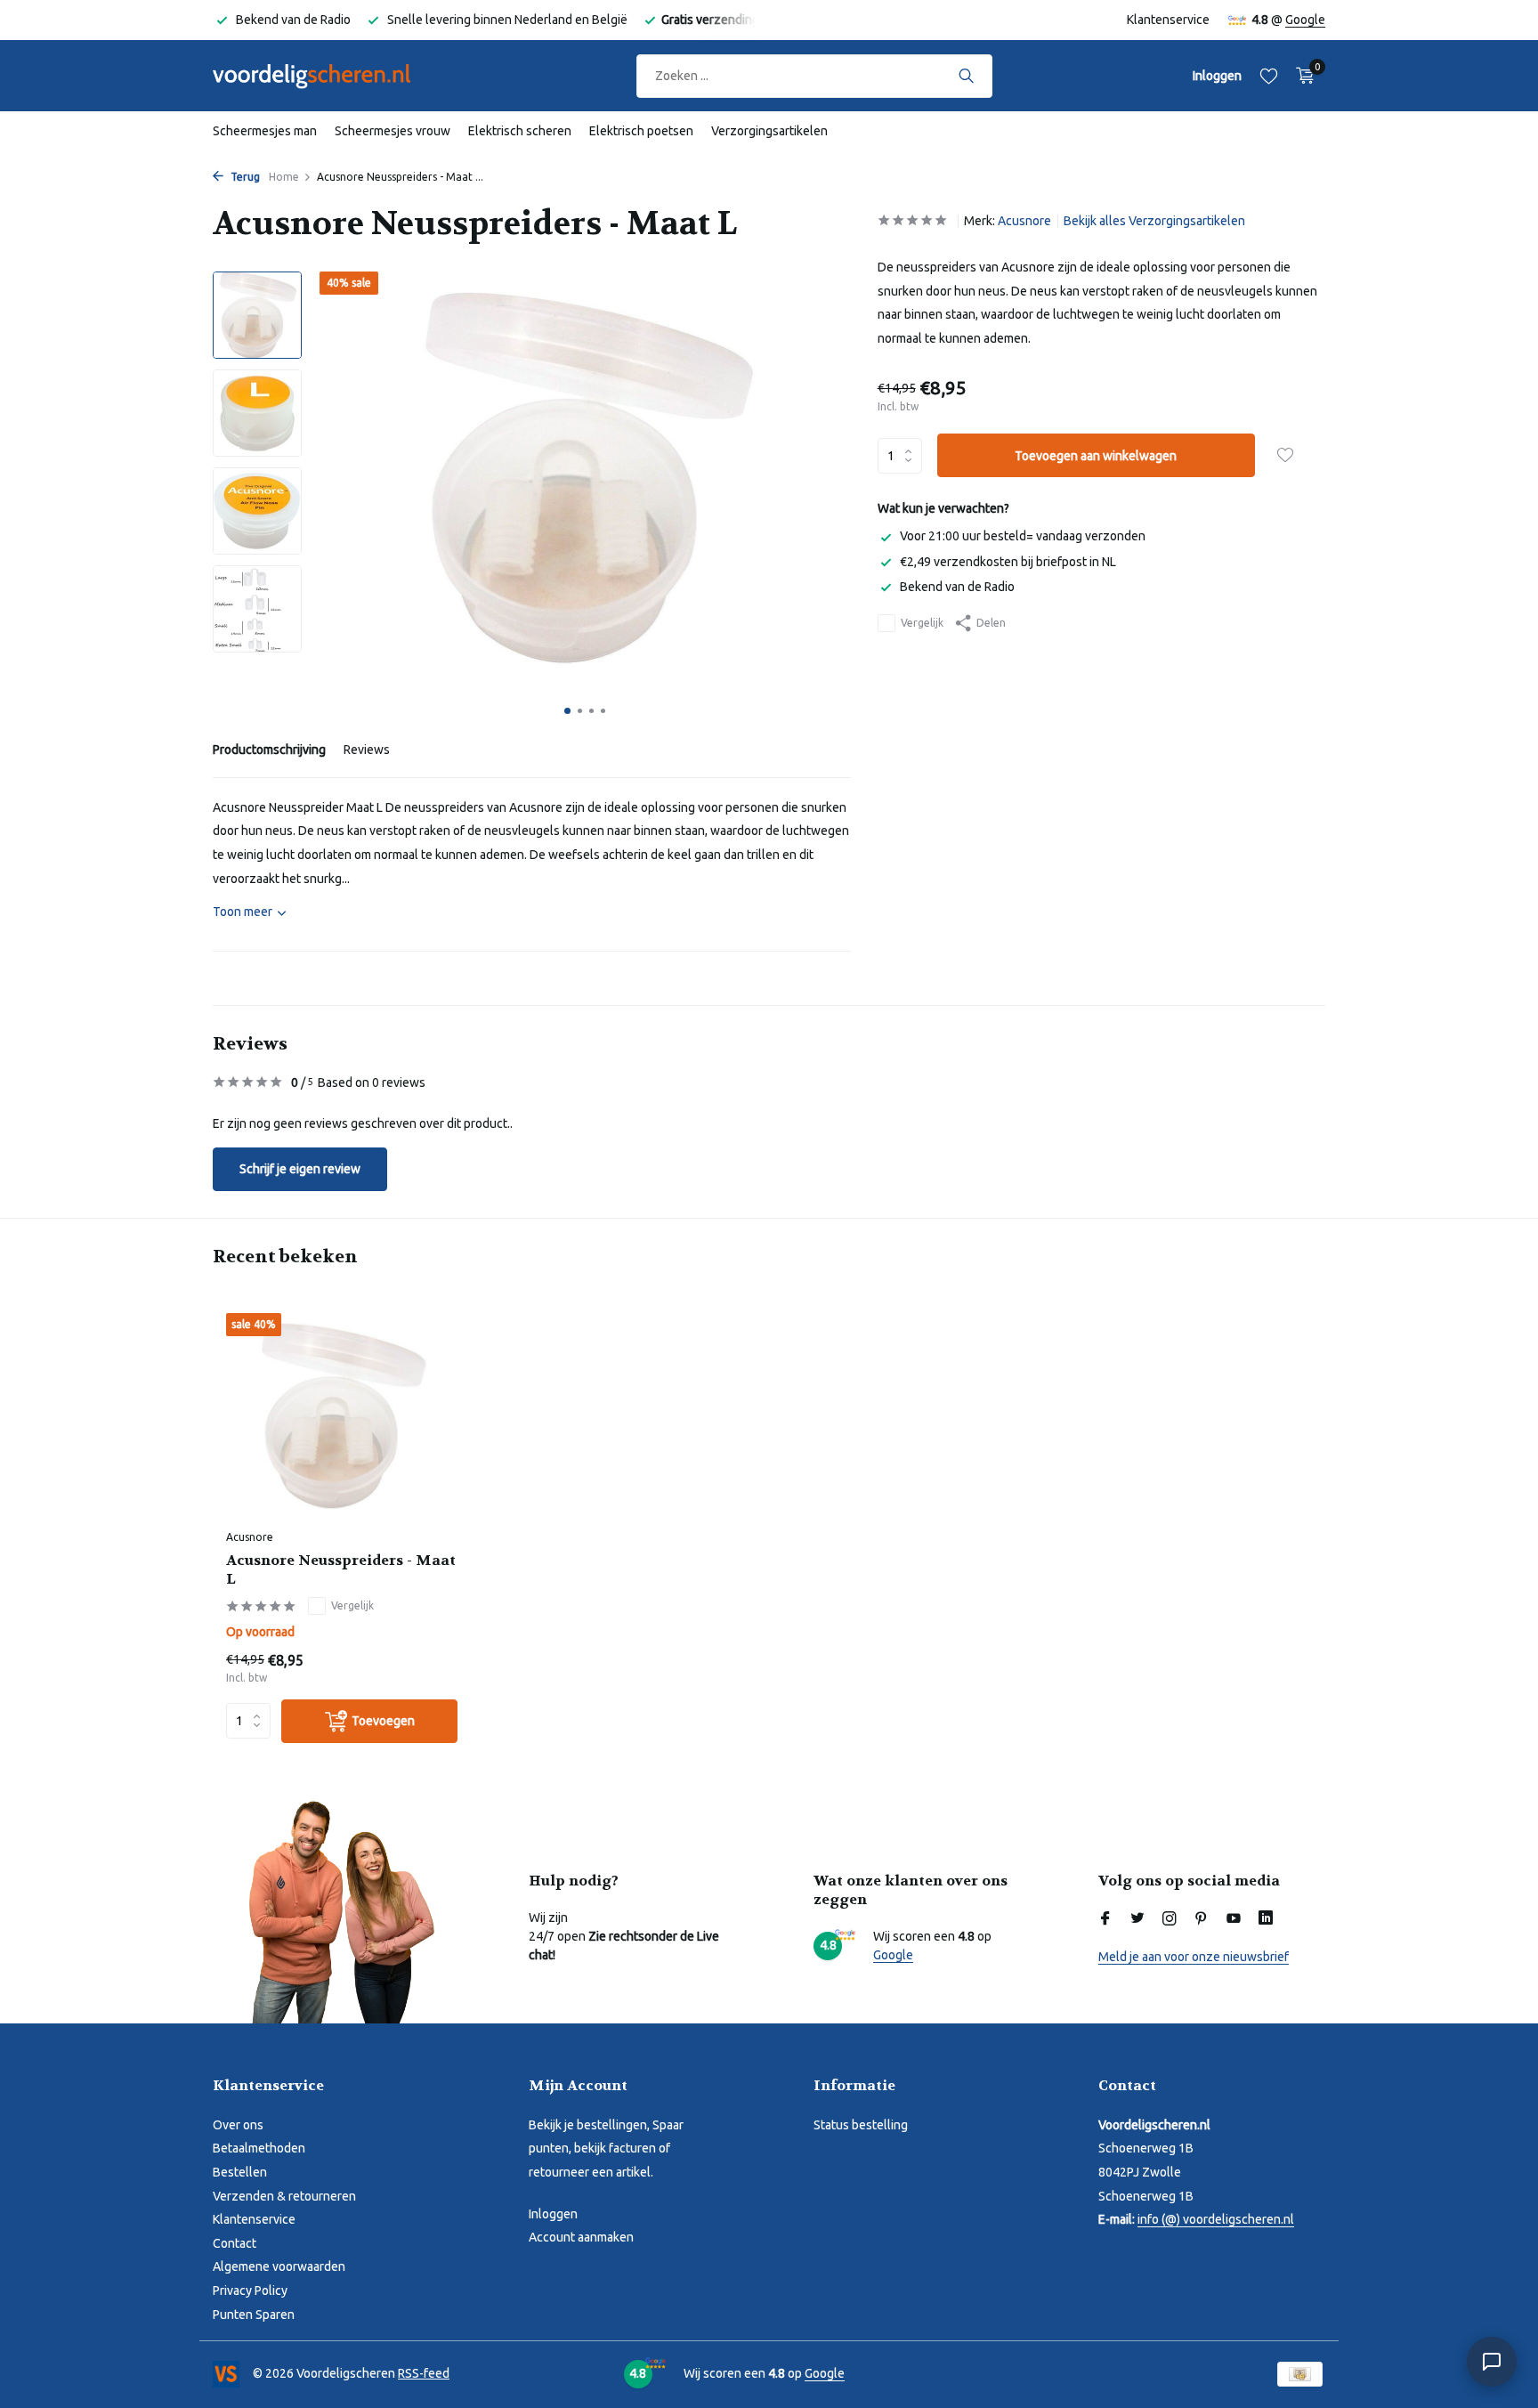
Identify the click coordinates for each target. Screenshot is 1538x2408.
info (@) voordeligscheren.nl (1216, 2219)
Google (1305, 20)
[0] (1301, 76)
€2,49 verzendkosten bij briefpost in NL (1008, 562)
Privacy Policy (250, 2290)
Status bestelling (861, 2125)
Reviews (367, 750)
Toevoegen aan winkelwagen (1096, 456)
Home (284, 177)
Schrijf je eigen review (300, 1169)
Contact (235, 2243)
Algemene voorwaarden (279, 2266)
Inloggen (553, 2214)
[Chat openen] (1492, 2362)
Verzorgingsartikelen (769, 131)
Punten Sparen (254, 2315)
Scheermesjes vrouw (393, 131)
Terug (244, 177)
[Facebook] (1105, 1919)
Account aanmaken (581, 2237)
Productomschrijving (269, 750)
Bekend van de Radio (957, 587)
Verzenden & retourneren (284, 2196)
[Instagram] (1170, 1919)
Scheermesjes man (265, 131)
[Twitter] (1137, 1919)
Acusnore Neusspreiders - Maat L (341, 1570)
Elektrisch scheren (520, 131)
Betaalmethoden (259, 2148)
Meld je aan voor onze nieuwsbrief (1194, 1957)
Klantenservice (1168, 20)
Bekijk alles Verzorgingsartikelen (1154, 221)
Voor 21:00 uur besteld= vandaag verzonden (1023, 536)
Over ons (238, 2125)
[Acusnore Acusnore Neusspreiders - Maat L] (342, 1417)
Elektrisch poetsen (641, 131)
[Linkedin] (1266, 1919)
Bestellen (240, 2172)
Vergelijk (922, 623)
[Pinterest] (1202, 1919)
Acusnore (1024, 221)
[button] (567, 711)
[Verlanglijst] (1269, 76)
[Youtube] (1234, 1919)
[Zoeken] (966, 76)
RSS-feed (424, 2373)
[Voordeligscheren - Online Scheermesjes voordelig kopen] (328, 76)
